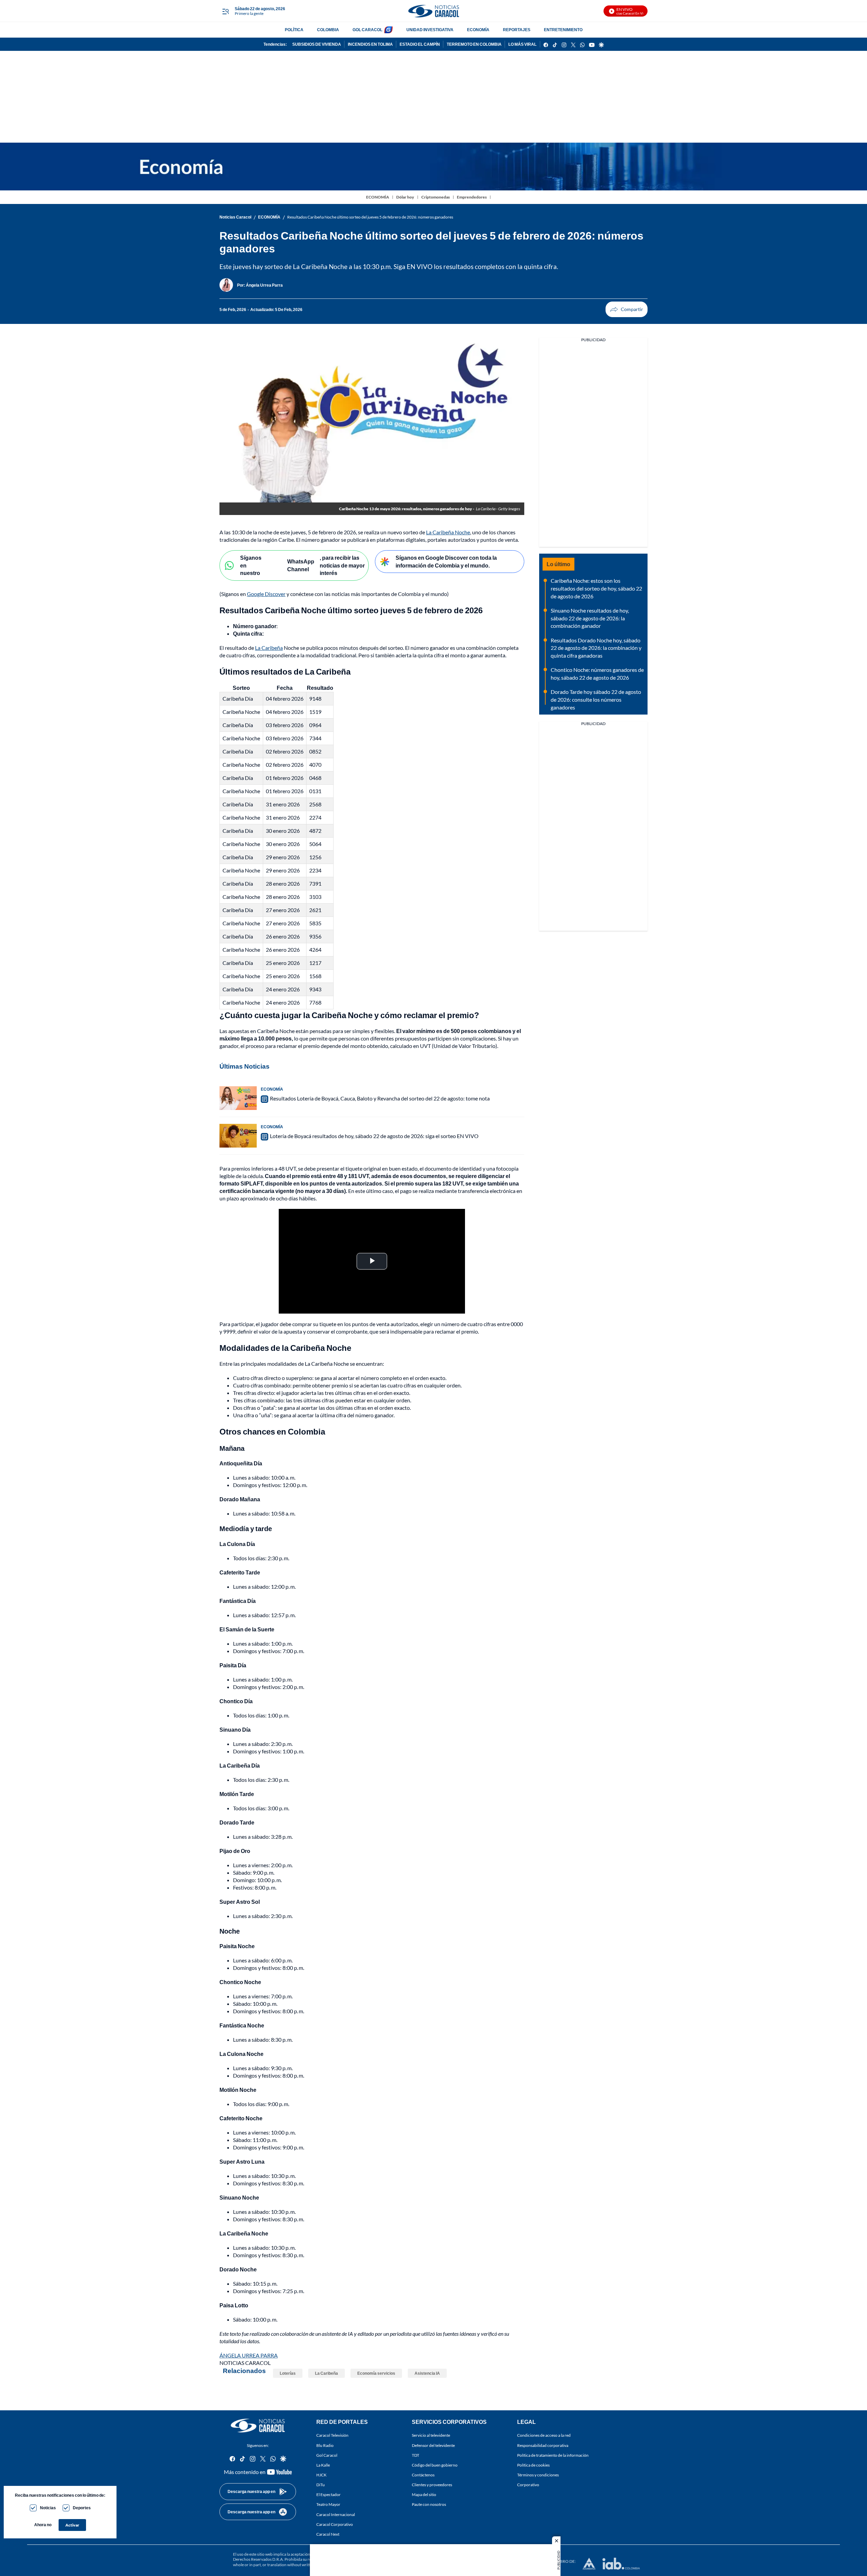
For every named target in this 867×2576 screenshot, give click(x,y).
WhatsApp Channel (301, 565)
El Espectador (329, 2495)
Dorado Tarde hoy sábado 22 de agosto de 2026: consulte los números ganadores (596, 699)
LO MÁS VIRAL (522, 44)
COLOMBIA (328, 30)
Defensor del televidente (433, 2445)
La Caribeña (269, 648)
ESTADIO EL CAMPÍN (420, 44)
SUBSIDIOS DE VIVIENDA (317, 44)
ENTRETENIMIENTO (563, 30)
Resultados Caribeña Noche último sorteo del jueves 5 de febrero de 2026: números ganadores (370, 217)
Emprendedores (472, 197)
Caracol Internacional (336, 2515)
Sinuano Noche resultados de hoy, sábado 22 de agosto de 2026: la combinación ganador (590, 618)
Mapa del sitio (424, 2495)
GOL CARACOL (367, 30)
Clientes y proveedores (432, 2485)
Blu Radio (325, 2445)
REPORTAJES (517, 30)
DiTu (321, 2485)
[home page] (433, 11)
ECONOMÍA (478, 30)
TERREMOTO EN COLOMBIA (474, 44)
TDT (416, 2455)
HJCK (321, 2475)
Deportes (82, 2508)
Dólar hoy (405, 197)
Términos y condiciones (538, 2475)
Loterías (288, 2373)
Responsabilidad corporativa (543, 2445)
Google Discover (266, 594)
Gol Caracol (327, 2455)
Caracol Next (328, 2534)
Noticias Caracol (235, 217)
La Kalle (323, 2465)
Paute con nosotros (429, 2505)
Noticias (48, 2508)
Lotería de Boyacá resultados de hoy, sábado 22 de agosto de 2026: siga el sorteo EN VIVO (374, 1136)
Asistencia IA (427, 2373)
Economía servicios (376, 2373)
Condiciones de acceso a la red (544, 2436)
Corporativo (528, 2485)
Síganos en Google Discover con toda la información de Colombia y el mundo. (446, 561)
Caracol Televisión (332, 2436)
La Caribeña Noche (448, 532)
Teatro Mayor (328, 2505)
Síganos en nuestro (251, 565)
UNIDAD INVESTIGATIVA (430, 30)
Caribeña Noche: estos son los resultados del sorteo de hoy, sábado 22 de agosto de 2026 (596, 588)
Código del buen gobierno (435, 2465)
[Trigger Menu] (225, 11)
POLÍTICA (294, 30)
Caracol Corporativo (335, 2524)
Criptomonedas (436, 197)
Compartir (627, 309)
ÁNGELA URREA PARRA (249, 2355)
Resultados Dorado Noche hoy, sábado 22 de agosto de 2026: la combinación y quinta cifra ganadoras (596, 648)
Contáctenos (423, 2475)
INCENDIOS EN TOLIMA (370, 44)
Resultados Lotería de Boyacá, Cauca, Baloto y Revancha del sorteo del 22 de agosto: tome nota (380, 1098)
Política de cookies (533, 2465)
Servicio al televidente (431, 2436)
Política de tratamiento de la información (553, 2455)
